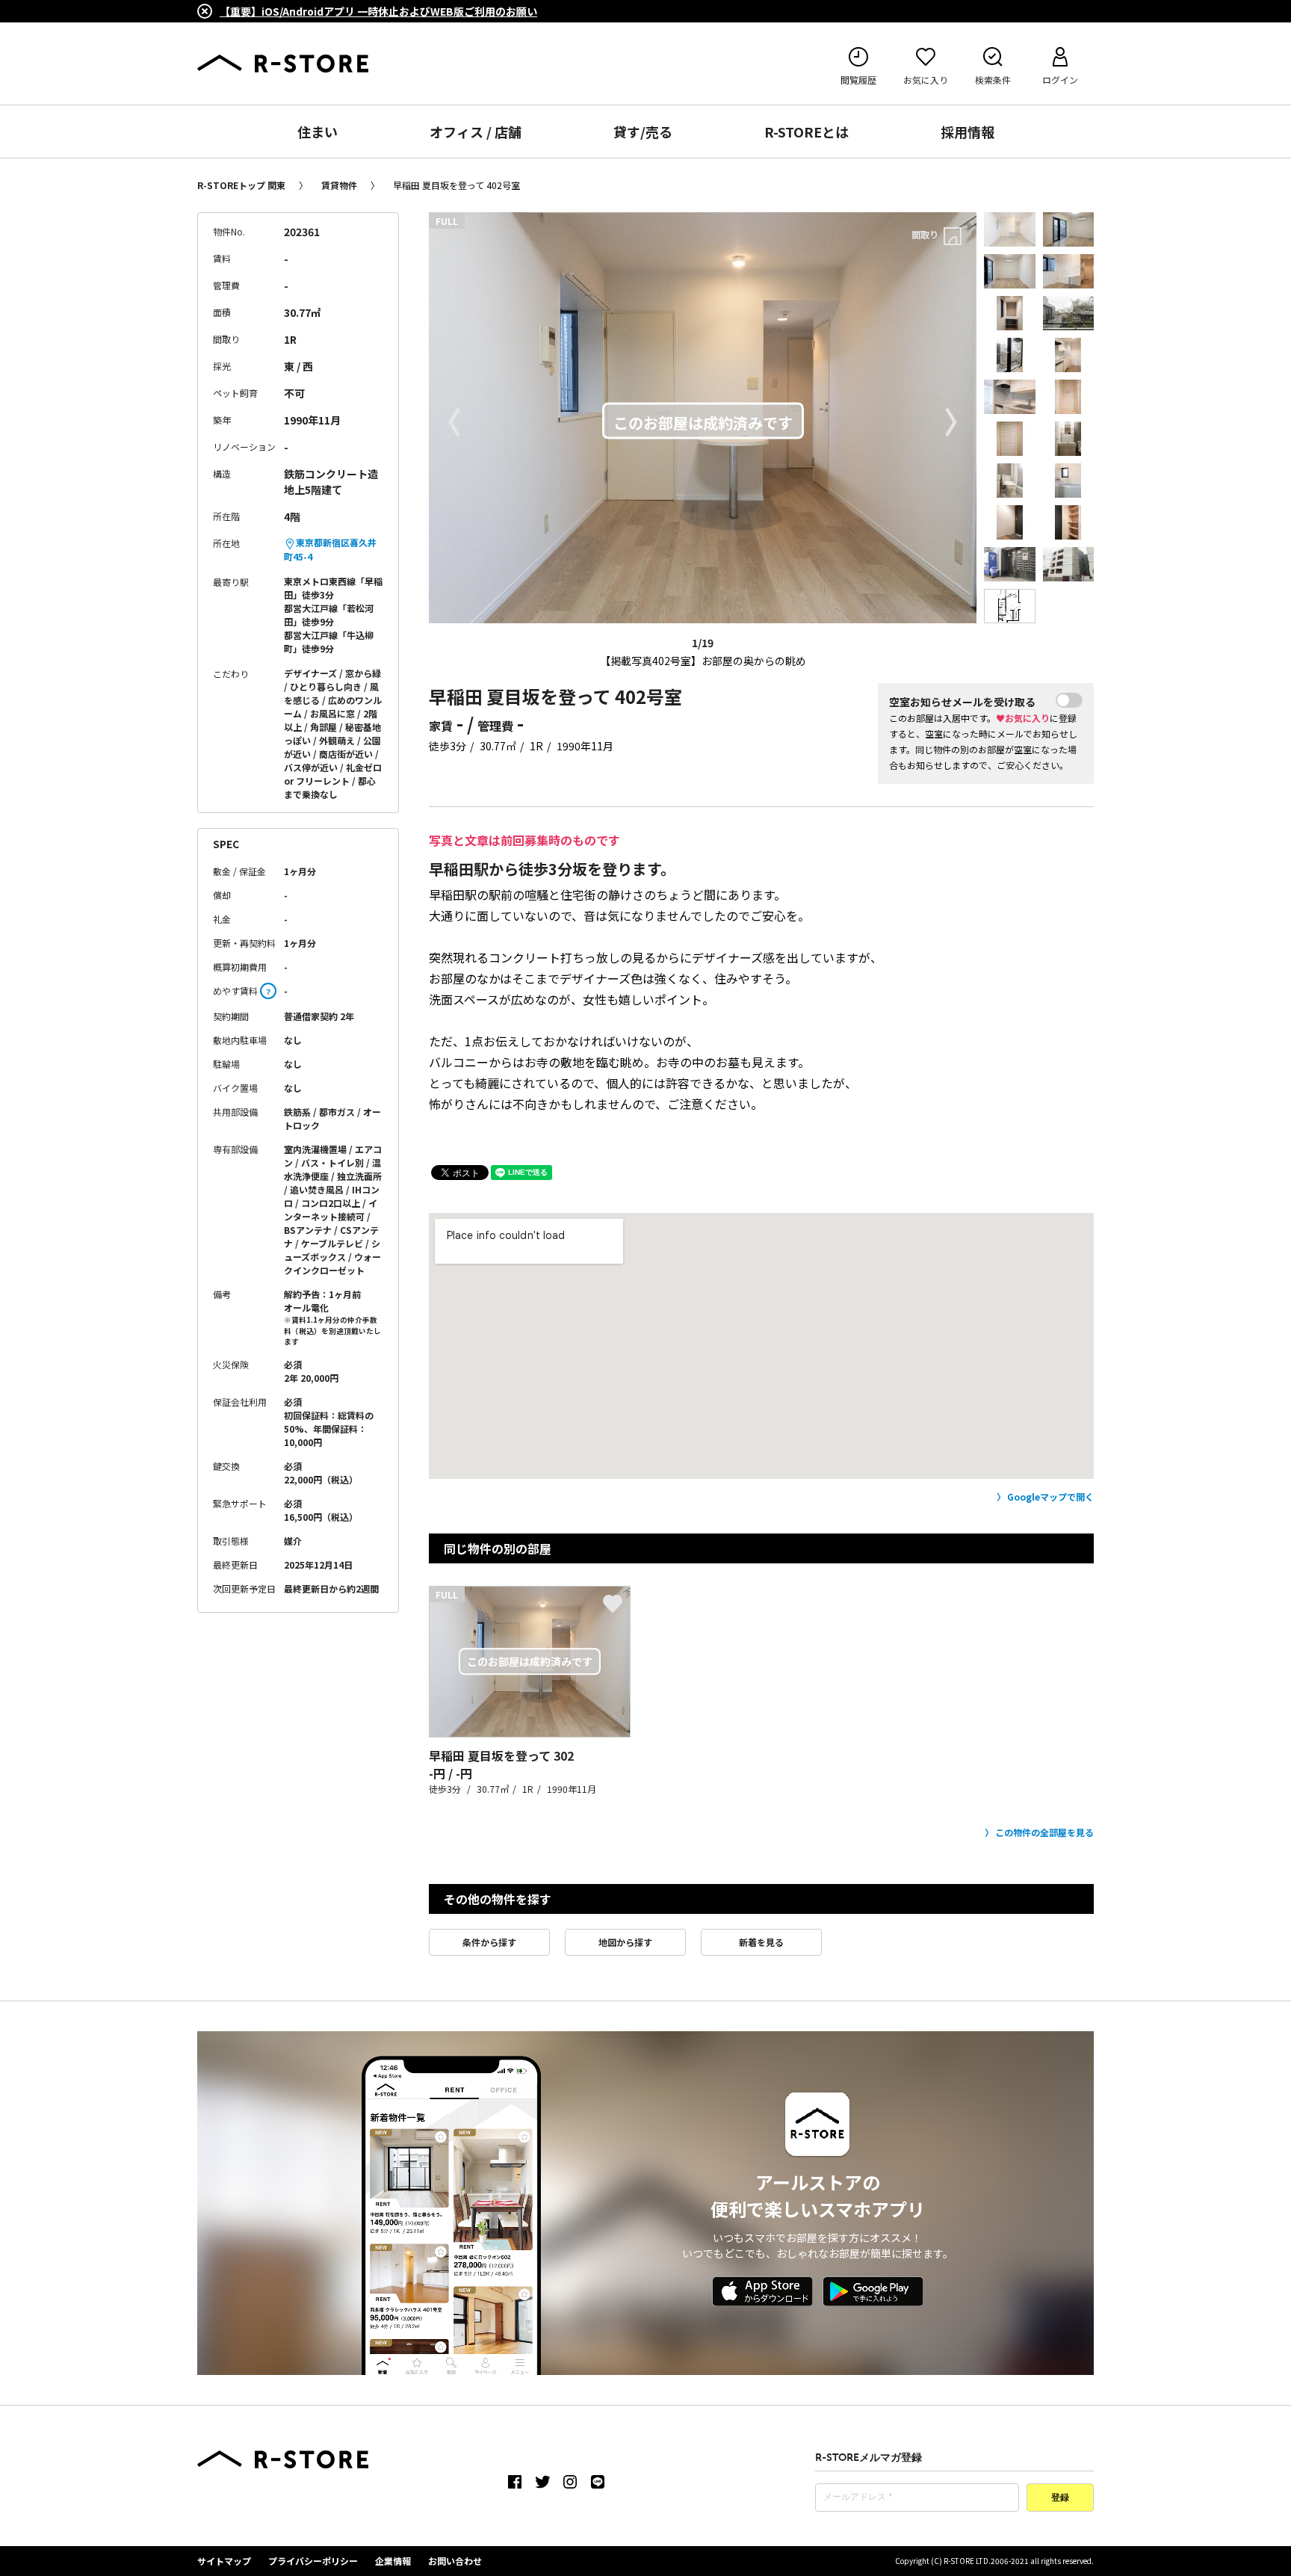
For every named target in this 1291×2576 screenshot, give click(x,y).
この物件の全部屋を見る (1044, 1832)
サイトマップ (224, 2561)
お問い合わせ (455, 2561)
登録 (1060, 2498)
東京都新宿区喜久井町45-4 (330, 549)
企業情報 (393, 2561)
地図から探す (625, 1942)
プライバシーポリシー (313, 2561)
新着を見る (761, 1942)
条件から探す (489, 1942)
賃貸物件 (339, 185)
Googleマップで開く (1050, 1497)
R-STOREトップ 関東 (241, 185)
